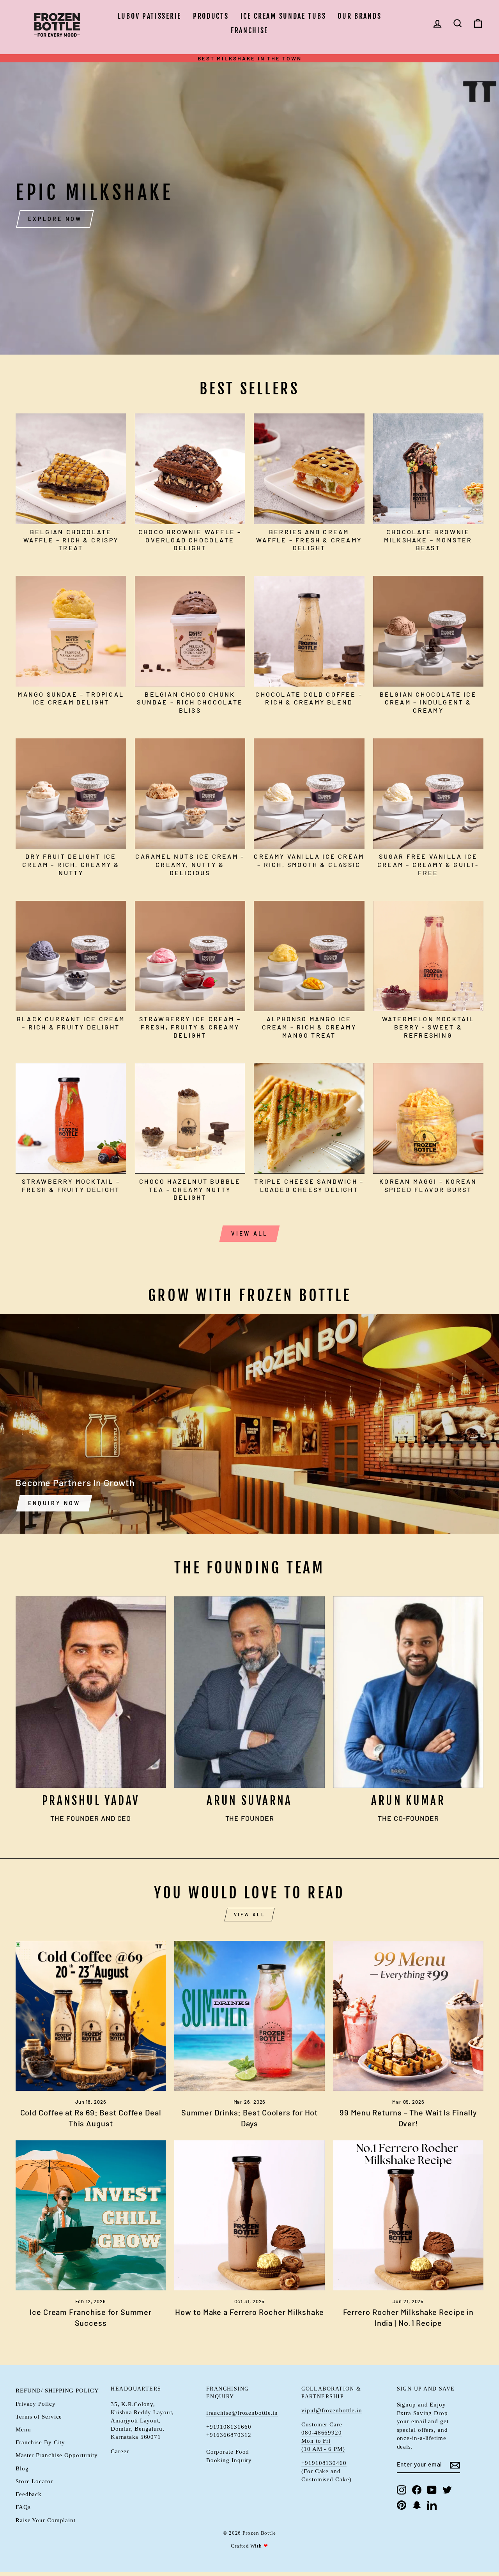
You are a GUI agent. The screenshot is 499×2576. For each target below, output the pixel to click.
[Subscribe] (455, 2465)
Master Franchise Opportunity (57, 2455)
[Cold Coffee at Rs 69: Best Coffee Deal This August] (91, 2016)
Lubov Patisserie (150, 16)
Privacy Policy (36, 2404)
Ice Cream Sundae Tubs (283, 16)
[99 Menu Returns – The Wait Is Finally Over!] (408, 2016)
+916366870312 (229, 2435)
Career (120, 2451)
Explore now (55, 219)
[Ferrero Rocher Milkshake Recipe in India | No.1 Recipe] (408, 2215)
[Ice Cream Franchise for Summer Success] (91, 2215)
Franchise (249, 30)
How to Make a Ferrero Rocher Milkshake (249, 2312)
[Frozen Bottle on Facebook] (417, 2489)
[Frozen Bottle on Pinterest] (402, 2505)
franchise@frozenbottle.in (242, 2413)
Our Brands (359, 16)
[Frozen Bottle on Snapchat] (417, 2505)
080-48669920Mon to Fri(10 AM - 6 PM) (323, 2441)
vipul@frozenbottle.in (332, 2410)
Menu (23, 2429)
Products (211, 16)
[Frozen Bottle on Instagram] (402, 2489)
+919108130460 (324, 2463)
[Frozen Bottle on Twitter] (447, 2489)
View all (250, 1233)
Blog (22, 2468)
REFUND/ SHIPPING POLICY (57, 2390)
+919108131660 (229, 2427)
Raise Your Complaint (46, 2520)
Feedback (29, 2494)
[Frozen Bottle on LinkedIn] (432, 2505)
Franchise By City (40, 2442)
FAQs (23, 2507)
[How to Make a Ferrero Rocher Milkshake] (249, 2215)
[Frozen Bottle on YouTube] (432, 2489)
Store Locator (34, 2481)
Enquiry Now (54, 1503)
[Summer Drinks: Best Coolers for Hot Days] (249, 2016)
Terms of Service (39, 2416)
